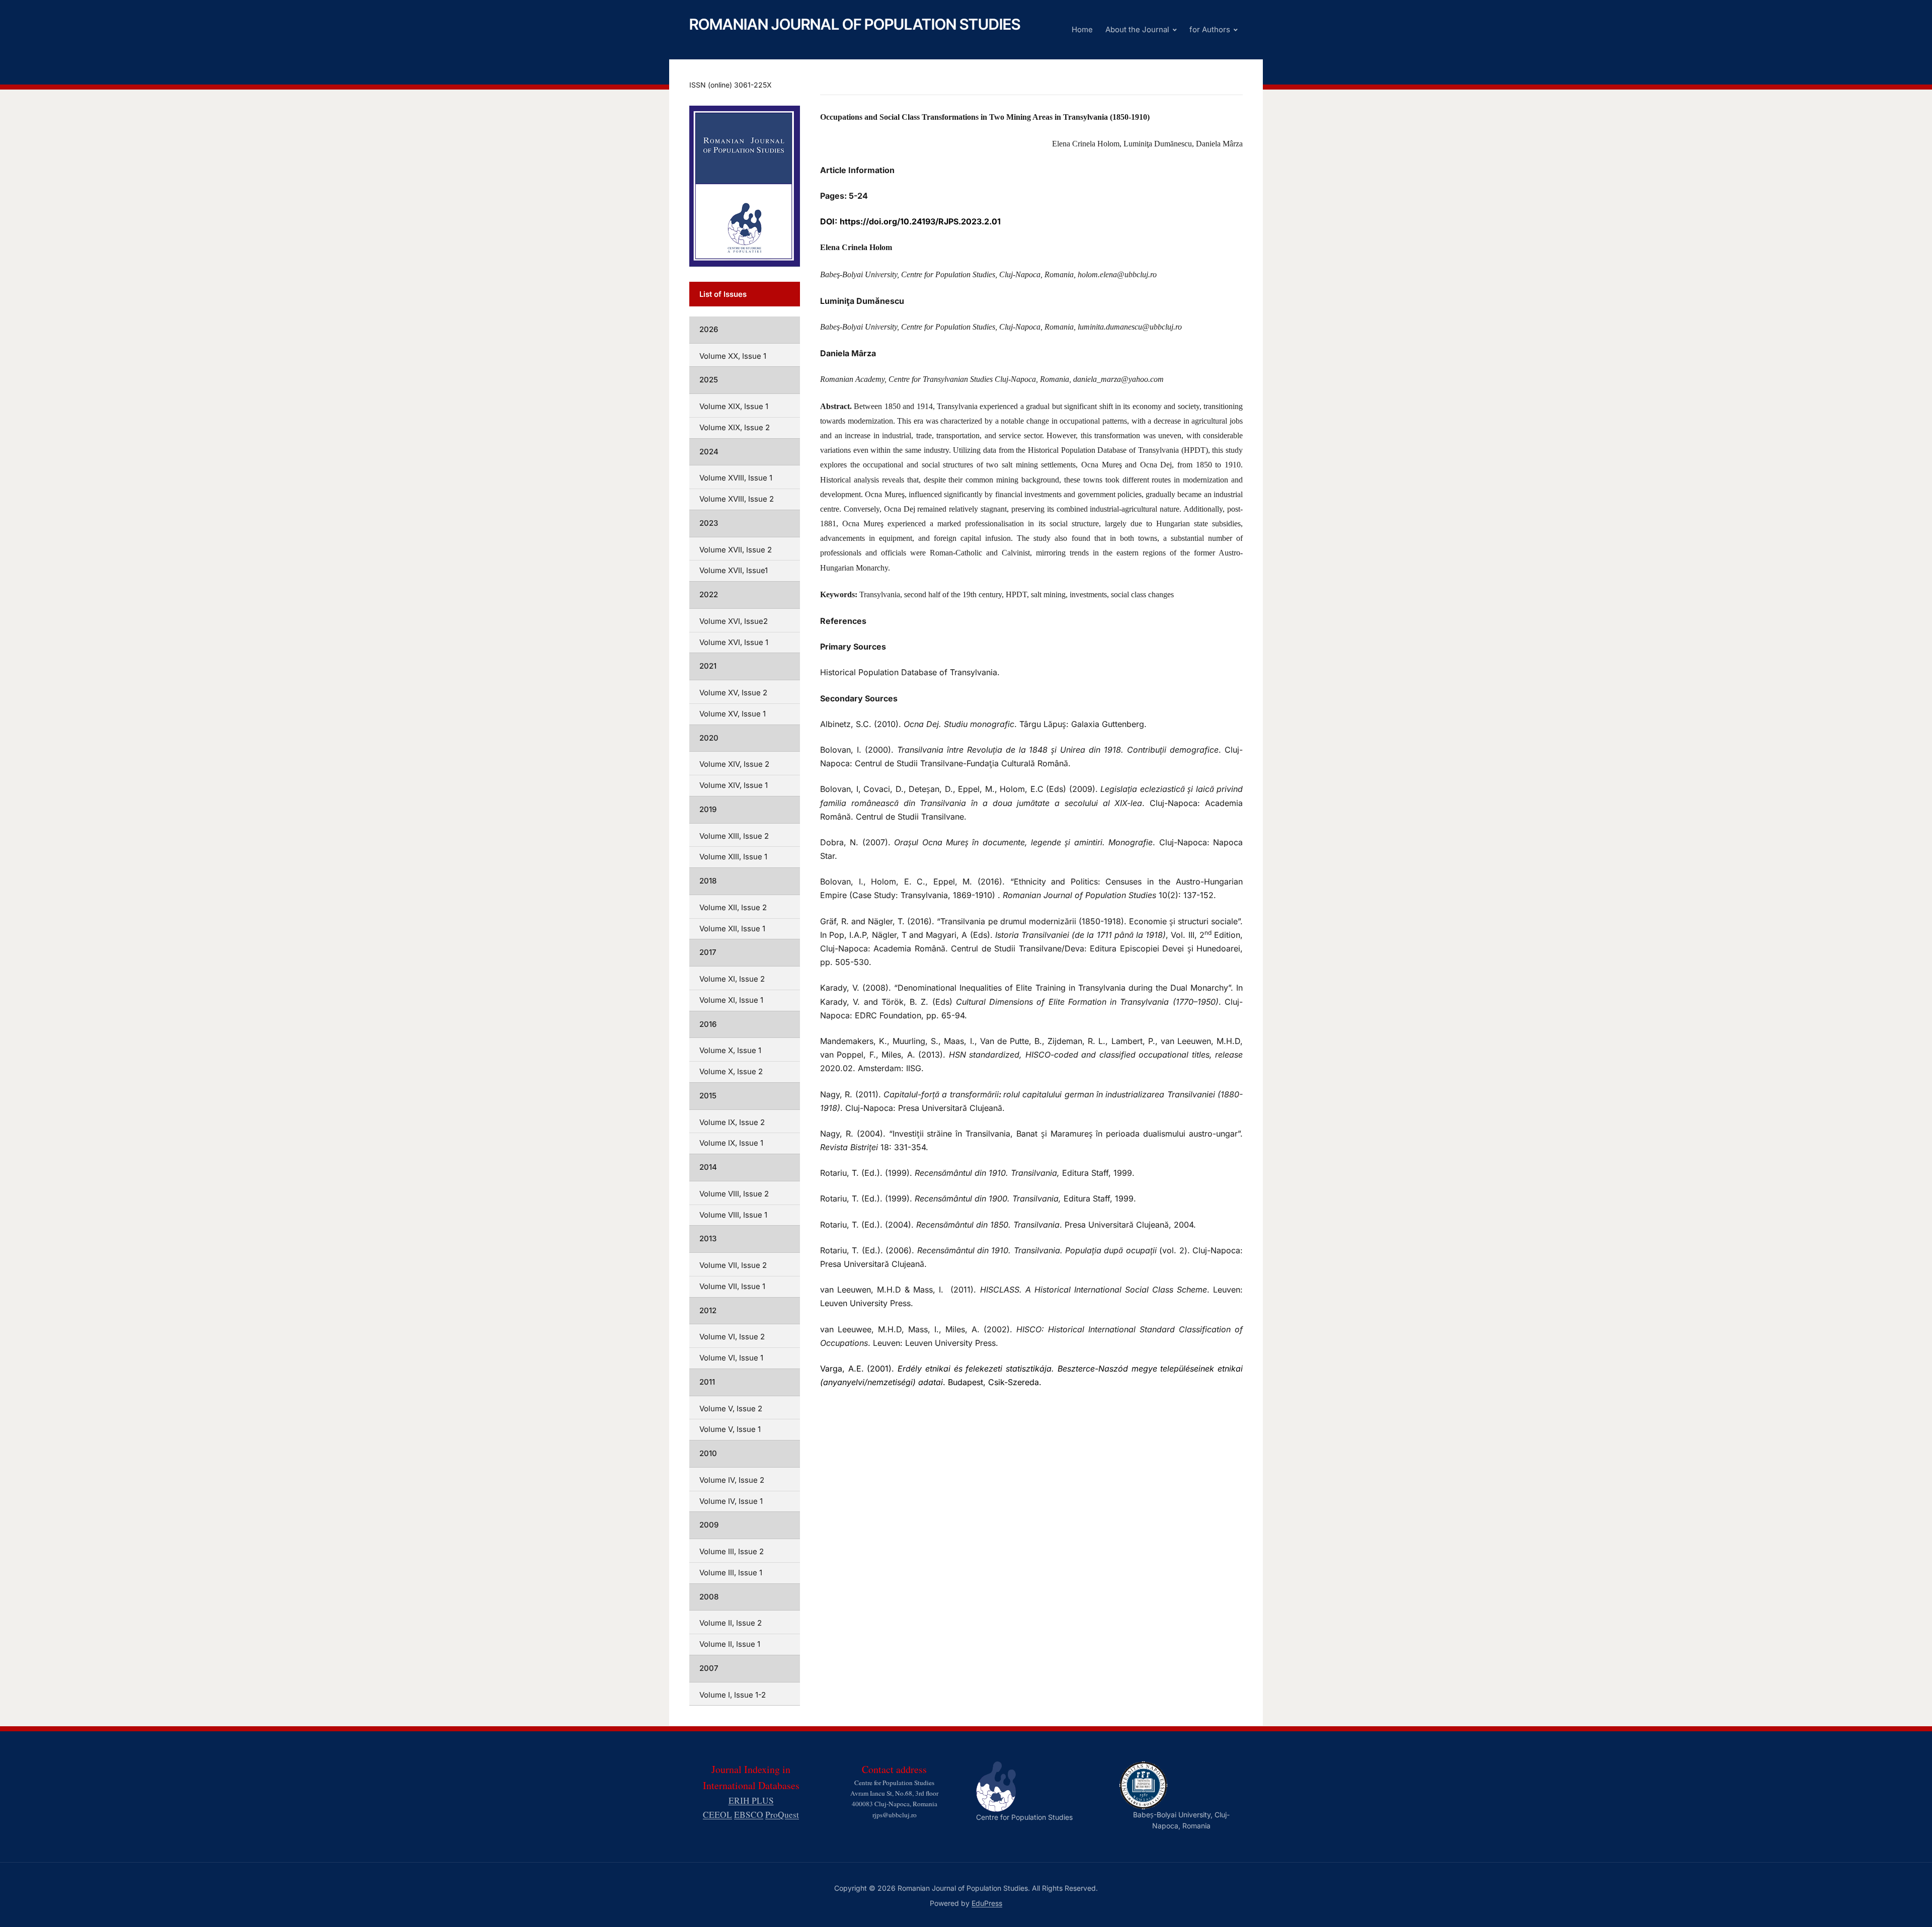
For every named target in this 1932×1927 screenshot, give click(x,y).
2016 (708, 1024)
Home (1082, 29)
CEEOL (717, 1815)
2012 (708, 1310)
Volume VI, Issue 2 (732, 1337)
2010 (708, 1453)
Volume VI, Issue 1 (731, 1358)
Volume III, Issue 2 (732, 1551)
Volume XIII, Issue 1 (733, 857)
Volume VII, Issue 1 (732, 1286)
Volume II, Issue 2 (731, 1623)
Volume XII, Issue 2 (733, 907)
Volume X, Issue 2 (731, 1071)
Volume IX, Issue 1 (731, 1143)
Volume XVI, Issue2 (734, 621)
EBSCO (749, 1815)
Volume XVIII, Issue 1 (736, 478)
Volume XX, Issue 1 (733, 356)
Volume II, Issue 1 (730, 1644)
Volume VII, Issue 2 (733, 1265)
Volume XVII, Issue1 (734, 570)
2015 (708, 1096)
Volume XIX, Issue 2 (735, 427)
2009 (709, 1525)
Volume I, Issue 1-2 (733, 1695)
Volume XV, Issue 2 (733, 693)
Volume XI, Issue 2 (732, 979)
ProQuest (782, 1815)
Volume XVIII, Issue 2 (737, 499)
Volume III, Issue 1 (731, 1573)
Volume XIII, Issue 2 (734, 836)
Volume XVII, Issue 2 (736, 550)
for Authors (1210, 29)
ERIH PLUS (751, 1800)
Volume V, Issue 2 (731, 1409)
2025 (709, 380)
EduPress (987, 1903)
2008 (709, 1597)
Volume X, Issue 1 (730, 1050)
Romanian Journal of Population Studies (855, 24)
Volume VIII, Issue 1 (733, 1215)
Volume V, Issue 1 (730, 1429)
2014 (708, 1167)
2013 (708, 1238)
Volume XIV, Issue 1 (734, 785)
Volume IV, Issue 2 (732, 1480)
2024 (709, 452)
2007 (709, 1668)
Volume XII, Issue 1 (732, 929)
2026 (709, 329)
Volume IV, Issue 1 (731, 1501)
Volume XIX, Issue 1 (734, 406)
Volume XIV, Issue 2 (734, 764)
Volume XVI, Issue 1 (734, 642)
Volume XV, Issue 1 (733, 714)
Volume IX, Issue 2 (732, 1122)
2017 (708, 952)
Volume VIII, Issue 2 (734, 1194)
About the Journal (1137, 29)
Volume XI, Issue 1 (731, 1000)
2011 (707, 1382)
